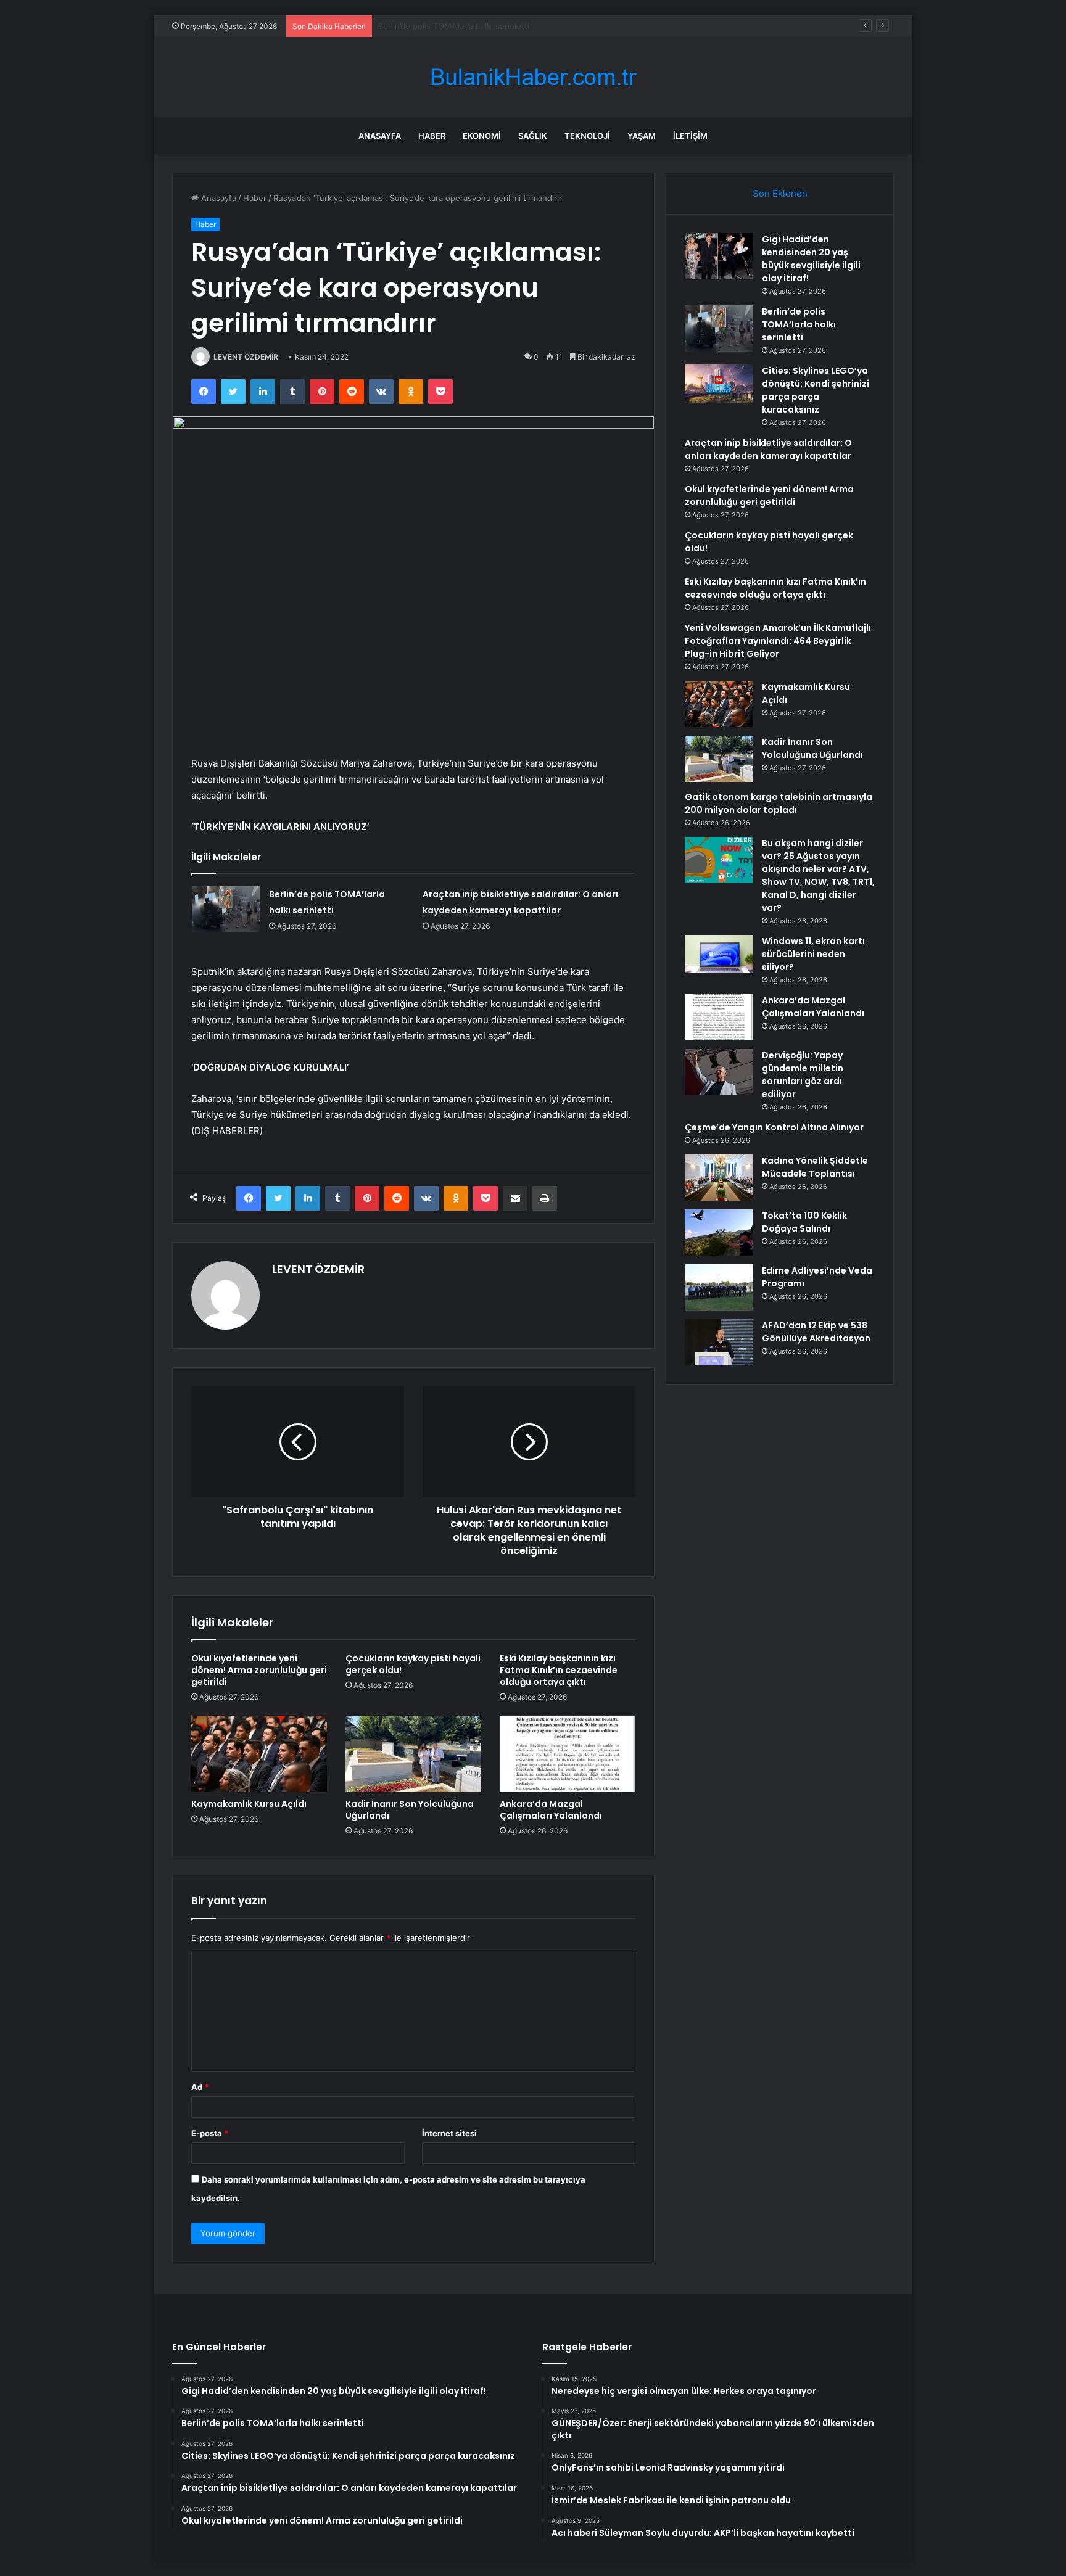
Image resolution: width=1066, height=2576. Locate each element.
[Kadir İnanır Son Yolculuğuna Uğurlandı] (413, 1754)
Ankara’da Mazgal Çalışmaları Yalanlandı (551, 1810)
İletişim (690, 136)
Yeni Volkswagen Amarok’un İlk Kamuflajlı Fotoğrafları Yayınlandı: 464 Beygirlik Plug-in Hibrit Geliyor (778, 641)
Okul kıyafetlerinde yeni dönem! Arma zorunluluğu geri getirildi (259, 1670)
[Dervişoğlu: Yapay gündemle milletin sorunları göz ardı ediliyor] (719, 1072)
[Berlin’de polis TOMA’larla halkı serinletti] (226, 909)
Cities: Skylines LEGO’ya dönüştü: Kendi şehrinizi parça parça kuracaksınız (520, 26)
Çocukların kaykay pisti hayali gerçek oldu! (413, 1664)
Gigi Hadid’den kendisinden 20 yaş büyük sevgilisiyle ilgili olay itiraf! (811, 259)
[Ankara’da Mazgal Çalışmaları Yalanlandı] (568, 1754)
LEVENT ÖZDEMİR (246, 357)
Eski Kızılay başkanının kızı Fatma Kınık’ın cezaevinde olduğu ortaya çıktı (559, 1670)
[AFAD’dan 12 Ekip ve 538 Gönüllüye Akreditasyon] (719, 1342)
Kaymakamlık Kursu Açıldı (249, 1804)
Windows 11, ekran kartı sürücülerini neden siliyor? (813, 954)
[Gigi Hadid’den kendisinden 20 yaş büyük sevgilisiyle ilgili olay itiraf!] (719, 256)
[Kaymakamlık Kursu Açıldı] (259, 1754)
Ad (200, 2087)
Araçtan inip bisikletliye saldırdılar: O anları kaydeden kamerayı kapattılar (768, 449)
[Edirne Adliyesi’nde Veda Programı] (719, 1287)
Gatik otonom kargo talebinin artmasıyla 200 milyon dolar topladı (779, 803)
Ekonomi (482, 136)
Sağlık (533, 136)
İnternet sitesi (449, 2133)
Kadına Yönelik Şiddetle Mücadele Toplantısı (815, 1167)
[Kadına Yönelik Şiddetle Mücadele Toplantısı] (719, 1178)
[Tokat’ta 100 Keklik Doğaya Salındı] (719, 1232)
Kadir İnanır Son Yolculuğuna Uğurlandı (410, 1810)
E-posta (210, 2133)
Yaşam (642, 136)
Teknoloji (587, 136)
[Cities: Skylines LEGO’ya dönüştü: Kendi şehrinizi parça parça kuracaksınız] (719, 384)
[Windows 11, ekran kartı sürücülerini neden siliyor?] (719, 954)
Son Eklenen (780, 193)
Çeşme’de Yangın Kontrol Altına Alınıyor (774, 1127)
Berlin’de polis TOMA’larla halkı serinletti (799, 324)
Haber (432, 136)
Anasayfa (380, 136)
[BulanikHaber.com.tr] (533, 77)
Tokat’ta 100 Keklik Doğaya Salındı (804, 1222)
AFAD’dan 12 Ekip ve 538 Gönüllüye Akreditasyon (816, 1332)
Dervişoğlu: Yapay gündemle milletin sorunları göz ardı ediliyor (803, 1075)
